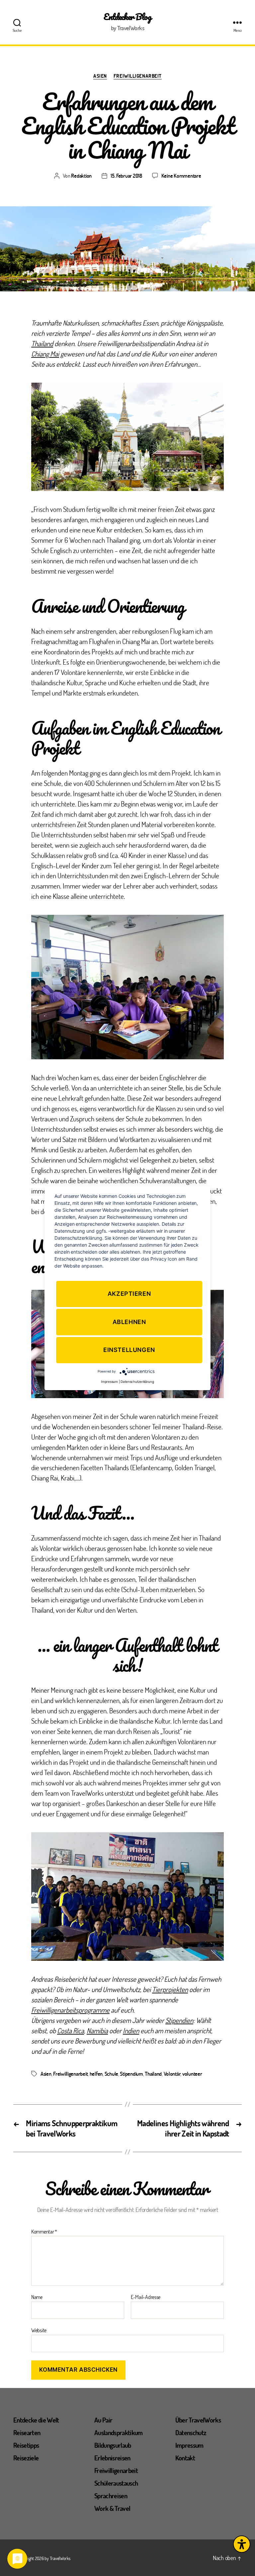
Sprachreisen (111, 2496)
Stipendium (131, 2074)
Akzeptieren (129, 1294)
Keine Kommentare (181, 176)
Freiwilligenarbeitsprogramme (70, 2010)
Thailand (42, 343)
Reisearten (27, 2433)
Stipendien (179, 2020)
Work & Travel (112, 2508)
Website (39, 2330)
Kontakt (185, 2458)
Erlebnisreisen (112, 2458)
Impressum (189, 2445)
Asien (100, 76)
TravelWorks (60, 2558)
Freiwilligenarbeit (138, 76)
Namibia (97, 2030)
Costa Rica (71, 2030)
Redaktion (81, 176)
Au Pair (103, 2420)
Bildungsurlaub (113, 2445)
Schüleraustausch (116, 2483)
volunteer (192, 2074)
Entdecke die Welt (36, 2420)
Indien (131, 2030)
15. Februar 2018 (126, 176)
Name (37, 2297)
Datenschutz (191, 2433)
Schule (111, 2074)
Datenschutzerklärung (137, 1382)
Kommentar (44, 2232)
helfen (96, 2074)
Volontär (172, 2074)
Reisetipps (26, 2445)
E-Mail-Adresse (146, 2297)
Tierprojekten (170, 1989)
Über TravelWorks (198, 2420)
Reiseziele (26, 2458)
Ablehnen (129, 1322)
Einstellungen (129, 1350)
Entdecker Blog (127, 17)
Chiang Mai (45, 354)
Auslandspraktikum (119, 2433)
